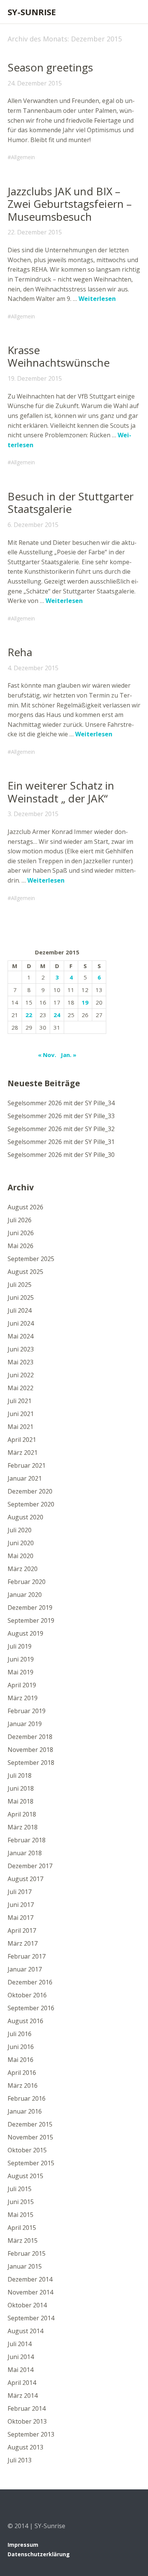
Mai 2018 (20, 1801)
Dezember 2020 (30, 1491)
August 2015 (25, 2176)
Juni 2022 (21, 1375)
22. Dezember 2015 (35, 232)
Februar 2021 (27, 1465)
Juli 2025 (20, 1285)
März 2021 (23, 1453)
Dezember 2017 (30, 1866)
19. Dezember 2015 (35, 378)
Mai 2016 (20, 2060)
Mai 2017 (20, 1918)
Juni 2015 (21, 2202)
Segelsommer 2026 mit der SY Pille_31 (61, 1142)
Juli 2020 (20, 1530)
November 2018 (30, 1750)
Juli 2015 (20, 2189)
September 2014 (31, 2318)
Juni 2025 (21, 1297)
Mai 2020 (20, 1556)
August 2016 (25, 2021)
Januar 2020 (25, 1595)
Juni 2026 (21, 1233)
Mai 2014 (20, 2370)
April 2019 (22, 1685)
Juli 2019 (20, 1646)
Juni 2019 (21, 1659)
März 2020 (23, 1569)
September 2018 (31, 1763)
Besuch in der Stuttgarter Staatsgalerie (71, 503)
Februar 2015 (27, 2253)
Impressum (23, 2545)
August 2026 (25, 1207)
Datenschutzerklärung (39, 2554)
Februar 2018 (27, 1840)
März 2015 (23, 2241)
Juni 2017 (21, 1905)
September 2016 (31, 2008)
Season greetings (50, 67)
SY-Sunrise (32, 12)
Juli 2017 (20, 1892)
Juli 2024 (20, 1310)
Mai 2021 (20, 1427)
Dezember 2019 (30, 1608)
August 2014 (25, 2331)
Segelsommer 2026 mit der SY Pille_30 (61, 1155)
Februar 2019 (27, 1711)
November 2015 (30, 2137)
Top (132, 2554)
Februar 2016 (27, 2098)
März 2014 (23, 2396)
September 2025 (31, 1259)
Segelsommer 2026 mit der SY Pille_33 (61, 1116)
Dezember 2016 (30, 1982)
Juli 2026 (20, 1220)
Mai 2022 (20, 1388)
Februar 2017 (27, 1956)
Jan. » (68, 1055)
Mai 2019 (20, 1672)
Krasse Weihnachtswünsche (59, 356)
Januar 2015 (25, 2266)
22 (29, 1015)
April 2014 (22, 2383)
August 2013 (25, 2447)
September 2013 (31, 2434)
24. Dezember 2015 (35, 83)
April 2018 (22, 1814)
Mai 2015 (20, 2215)
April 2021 (22, 1440)
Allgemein (23, 157)
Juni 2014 (21, 2357)
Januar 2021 (25, 1478)
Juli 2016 (20, 2034)
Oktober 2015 (27, 2150)
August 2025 (25, 1272)
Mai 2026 (20, 1246)
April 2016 (22, 2073)
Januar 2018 (25, 1853)
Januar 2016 (25, 2111)
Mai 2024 (20, 1336)
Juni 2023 (21, 1349)
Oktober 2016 (27, 1995)
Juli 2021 (20, 1401)
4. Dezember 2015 (33, 668)
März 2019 (23, 1698)
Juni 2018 (21, 1788)
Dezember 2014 (30, 2279)
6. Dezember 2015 (33, 525)
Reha (20, 652)
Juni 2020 (21, 1543)
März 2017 (23, 1943)
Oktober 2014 (27, 2305)
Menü (131, 12)
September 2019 (31, 1620)
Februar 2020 (27, 1582)
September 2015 (31, 2163)
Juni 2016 (21, 2047)
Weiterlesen (97, 299)
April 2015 (22, 2228)
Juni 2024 (21, 1323)
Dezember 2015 (30, 2124)
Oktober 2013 (27, 2421)
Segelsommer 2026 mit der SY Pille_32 (61, 1129)
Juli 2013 (20, 2460)
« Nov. (47, 1055)
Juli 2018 (20, 1775)
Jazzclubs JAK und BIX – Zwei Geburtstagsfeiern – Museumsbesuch (70, 204)
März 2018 (23, 1827)
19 (85, 1002)
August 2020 (25, 1517)
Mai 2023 (20, 1362)
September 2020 (31, 1504)
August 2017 (25, 1879)
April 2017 (22, 1930)
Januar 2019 (25, 1724)
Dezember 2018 (30, 1737)
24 (57, 1015)
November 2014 (30, 2292)
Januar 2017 (25, 1969)
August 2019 (25, 1633)
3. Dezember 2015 (33, 814)
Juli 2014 (20, 2344)
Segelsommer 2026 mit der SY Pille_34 (61, 1103)
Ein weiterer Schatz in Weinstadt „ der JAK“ (61, 792)
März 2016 (23, 2085)
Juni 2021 (21, 1414)
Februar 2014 (27, 2408)
